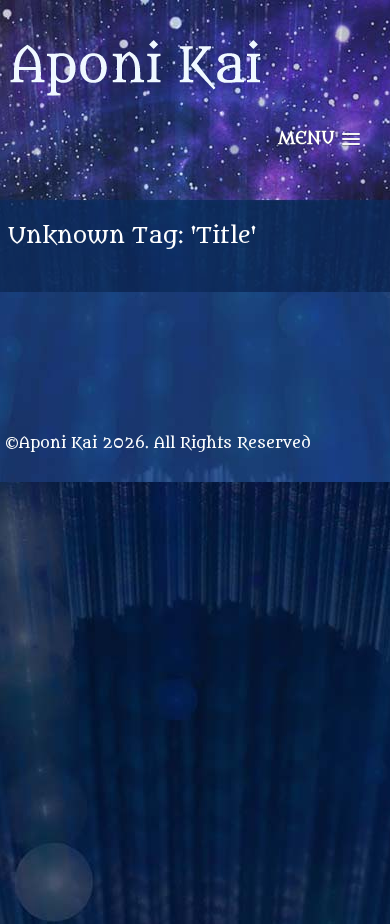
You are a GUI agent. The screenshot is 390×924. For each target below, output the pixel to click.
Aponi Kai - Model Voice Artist (135, 80)
